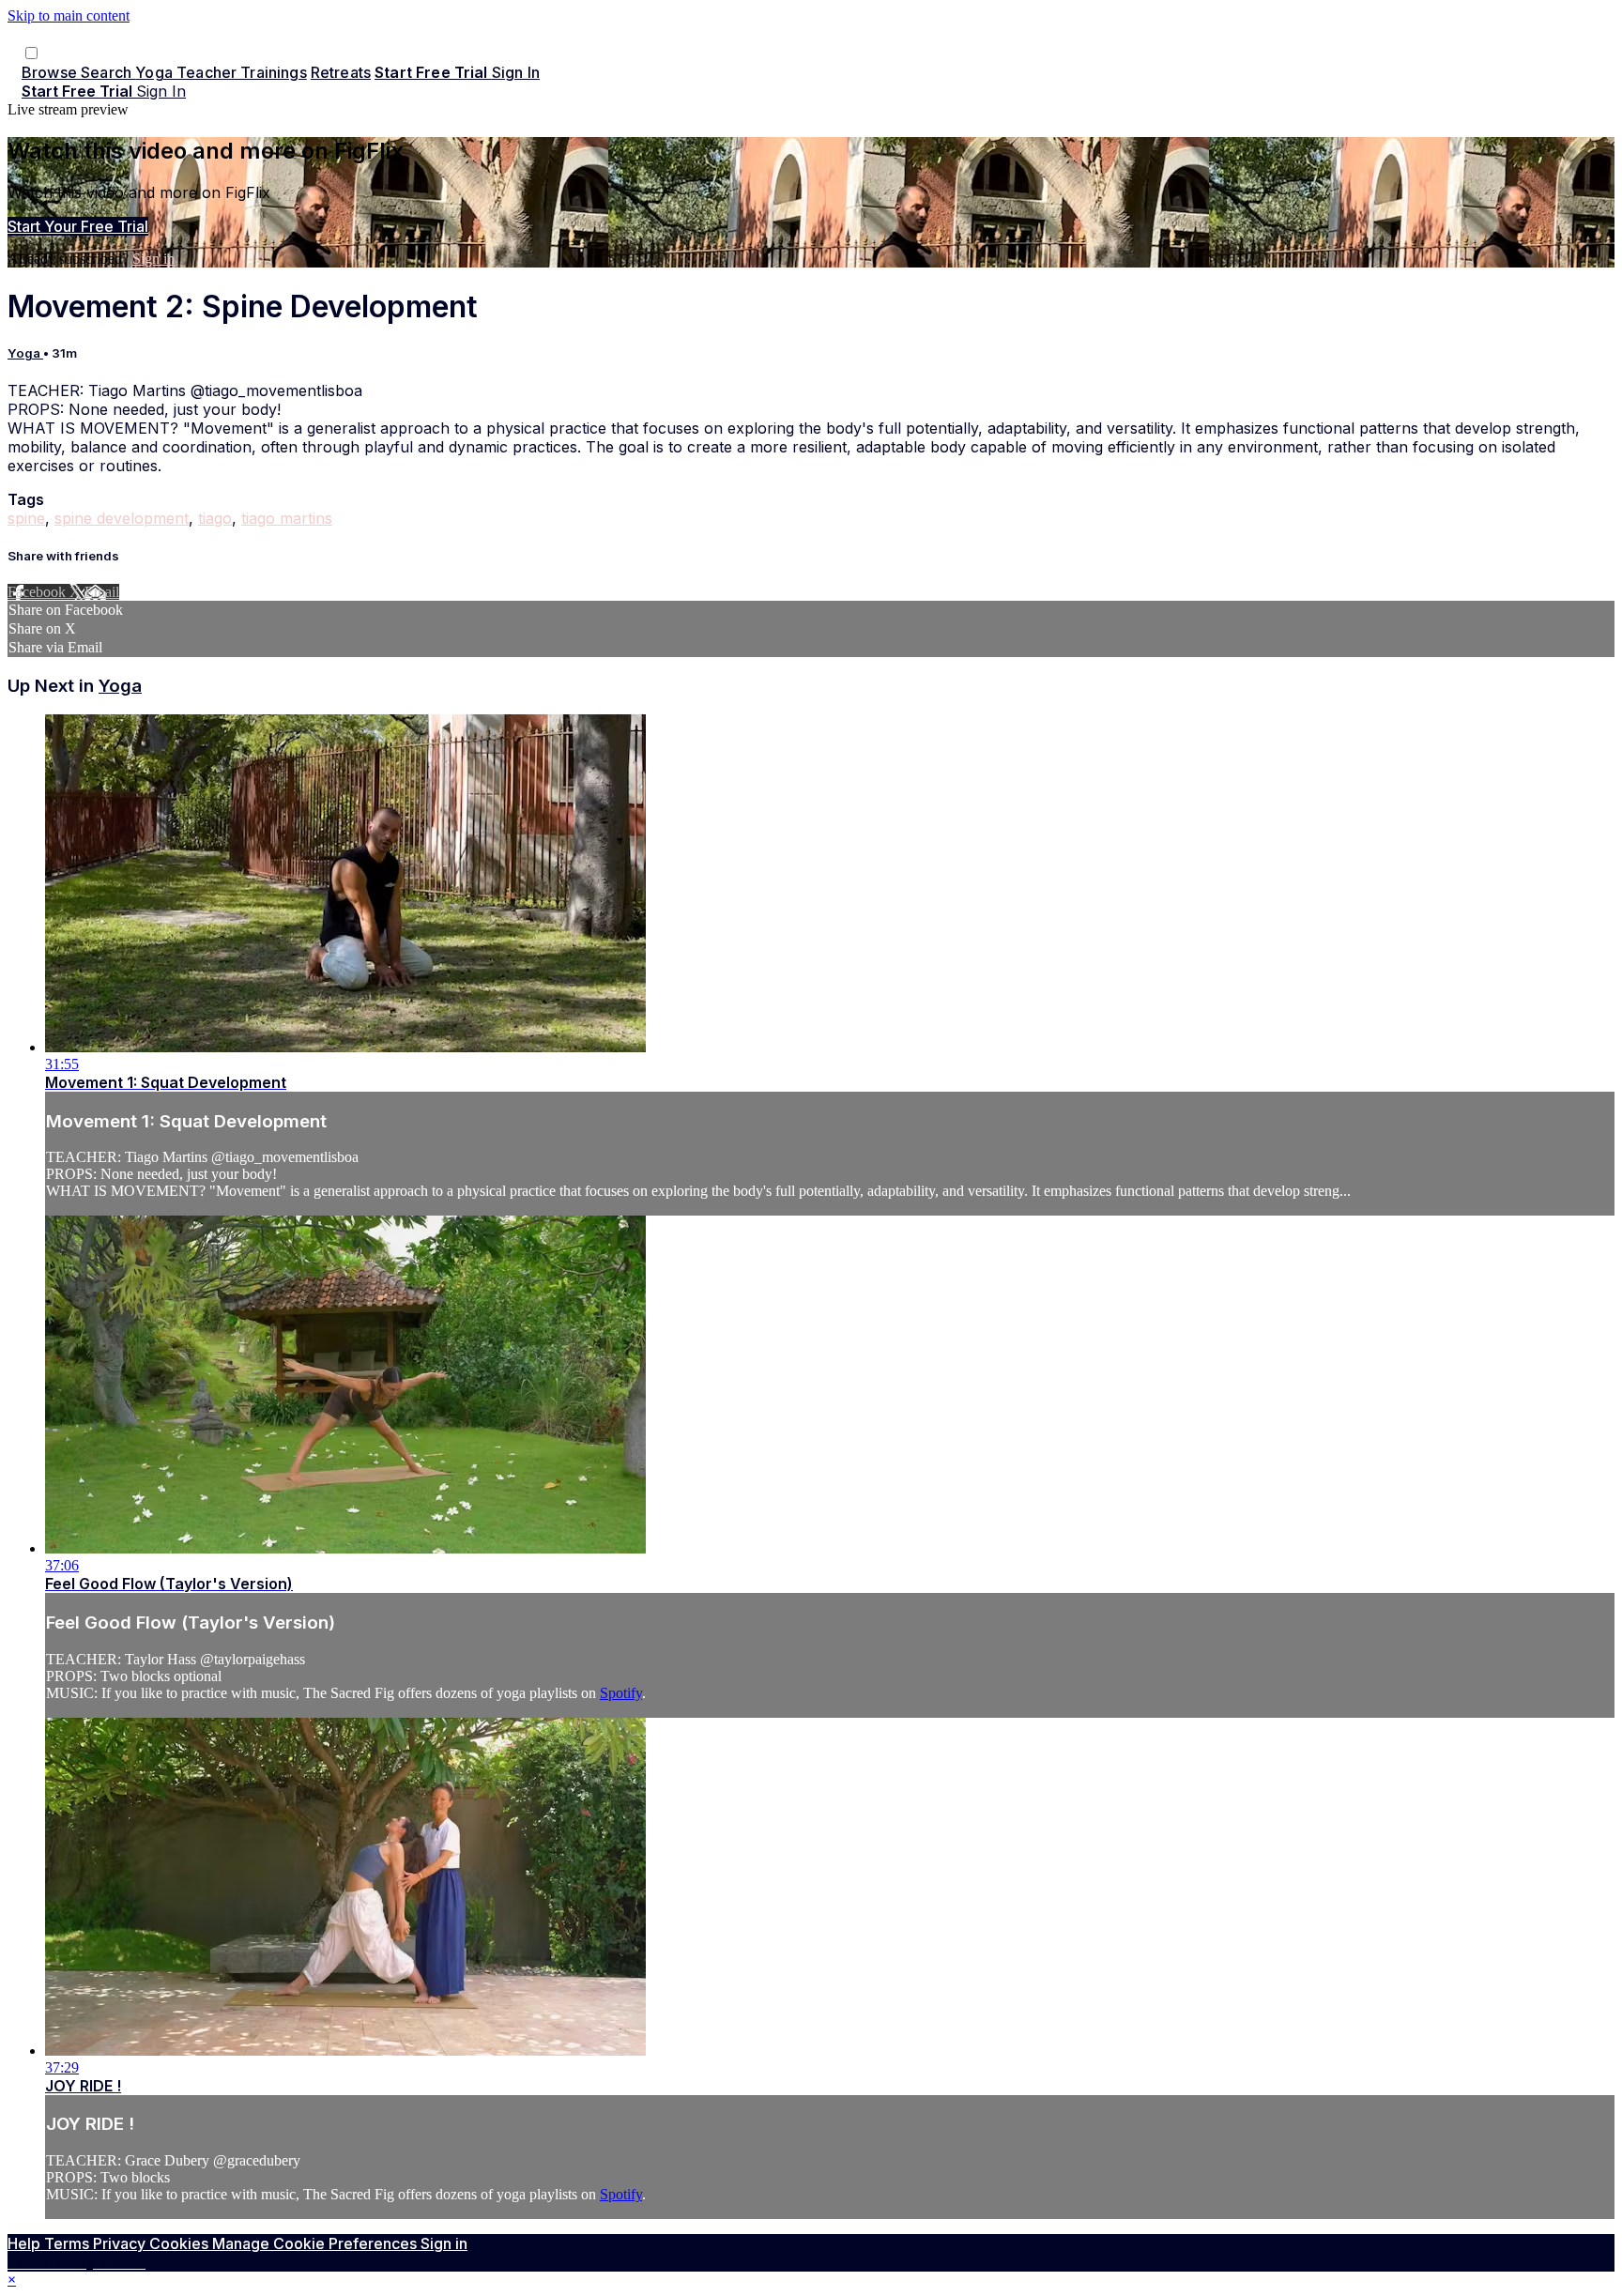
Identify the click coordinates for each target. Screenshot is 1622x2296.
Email (102, 592)
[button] (31, 53)
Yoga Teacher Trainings (221, 72)
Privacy (121, 2243)
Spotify (621, 1693)
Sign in (516, 72)
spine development (122, 518)
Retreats (341, 72)
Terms (69, 2243)
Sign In (161, 91)
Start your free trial (78, 226)
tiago (215, 518)
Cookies (181, 2243)
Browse (51, 72)
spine (26, 518)
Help (26, 2243)
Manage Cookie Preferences (316, 2243)
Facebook (38, 592)
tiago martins (287, 518)
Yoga (25, 353)
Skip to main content (69, 15)
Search (108, 72)
